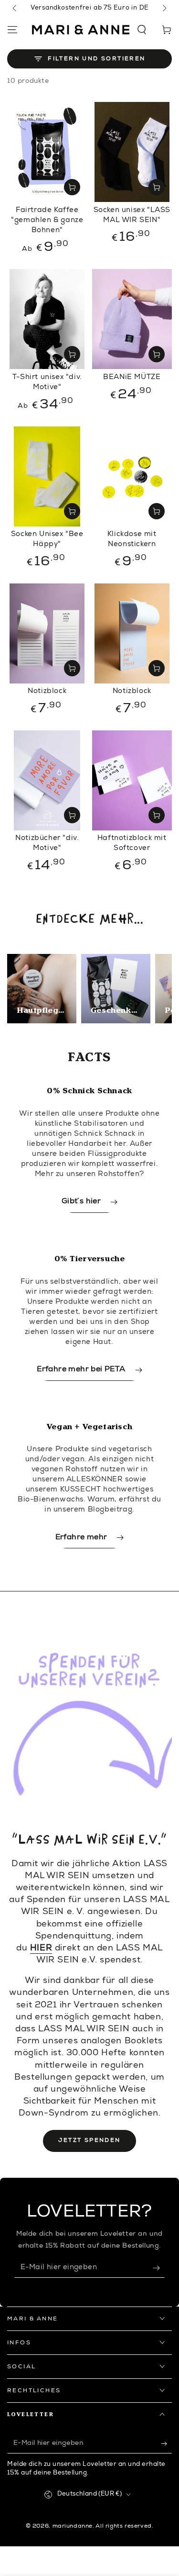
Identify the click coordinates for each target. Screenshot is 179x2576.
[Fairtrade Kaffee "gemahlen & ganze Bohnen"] (47, 152)
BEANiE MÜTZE (132, 377)
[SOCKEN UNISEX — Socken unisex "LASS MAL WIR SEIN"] (132, 152)
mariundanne (73, 2526)
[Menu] (12, 30)
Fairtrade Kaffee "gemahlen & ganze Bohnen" (47, 220)
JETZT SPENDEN (89, 2140)
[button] (142, 30)
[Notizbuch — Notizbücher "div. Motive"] (47, 780)
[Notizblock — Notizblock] (47, 633)
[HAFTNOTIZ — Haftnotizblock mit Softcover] (132, 780)
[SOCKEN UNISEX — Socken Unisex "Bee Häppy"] (47, 476)
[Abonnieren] (159, 2268)
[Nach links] (15, 9)
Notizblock (47, 691)
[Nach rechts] (164, 9)
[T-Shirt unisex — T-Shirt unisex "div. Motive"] (47, 319)
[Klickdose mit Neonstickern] (132, 476)
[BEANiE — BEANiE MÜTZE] (132, 319)
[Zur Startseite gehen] (81, 30)
